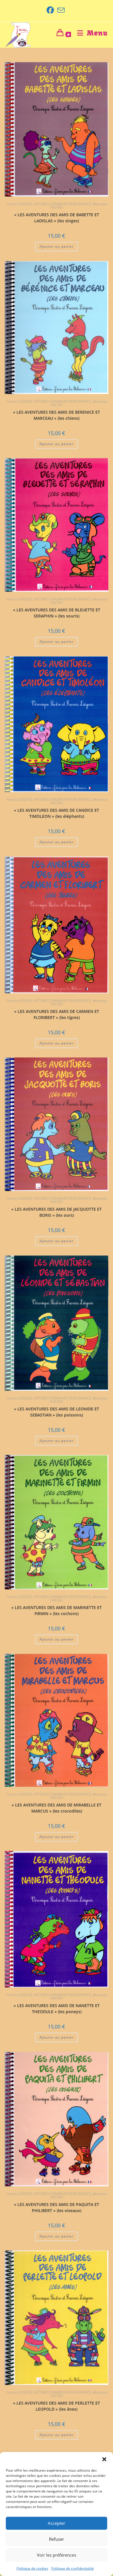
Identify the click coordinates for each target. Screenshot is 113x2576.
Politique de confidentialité (73, 2568)
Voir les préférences (57, 2555)
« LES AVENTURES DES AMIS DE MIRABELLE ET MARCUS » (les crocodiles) (57, 1808)
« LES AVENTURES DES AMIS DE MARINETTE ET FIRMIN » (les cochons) (57, 1610)
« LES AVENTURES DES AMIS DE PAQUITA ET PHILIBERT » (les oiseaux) (57, 2207)
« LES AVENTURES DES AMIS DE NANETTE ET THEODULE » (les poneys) (57, 2009)
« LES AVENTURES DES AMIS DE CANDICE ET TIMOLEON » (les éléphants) (57, 813)
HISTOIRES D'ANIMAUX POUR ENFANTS (62, 204)
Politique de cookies (32, 2568)
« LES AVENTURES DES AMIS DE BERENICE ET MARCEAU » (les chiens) (57, 415)
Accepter (57, 2523)
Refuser (57, 2539)
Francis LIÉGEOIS (19, 204)
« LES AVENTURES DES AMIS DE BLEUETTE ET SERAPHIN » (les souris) (57, 613)
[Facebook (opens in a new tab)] (51, 10)
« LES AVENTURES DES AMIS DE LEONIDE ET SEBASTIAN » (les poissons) (57, 1412)
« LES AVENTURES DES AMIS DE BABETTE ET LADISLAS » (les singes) (57, 218)
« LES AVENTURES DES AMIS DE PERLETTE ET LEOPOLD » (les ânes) (57, 2406)
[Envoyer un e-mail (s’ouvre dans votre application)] (61, 10)
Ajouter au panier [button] (57, 246)
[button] (104, 2459)
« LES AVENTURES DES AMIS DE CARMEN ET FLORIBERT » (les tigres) (57, 1014)
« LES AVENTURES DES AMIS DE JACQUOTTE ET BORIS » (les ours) (57, 1212)
